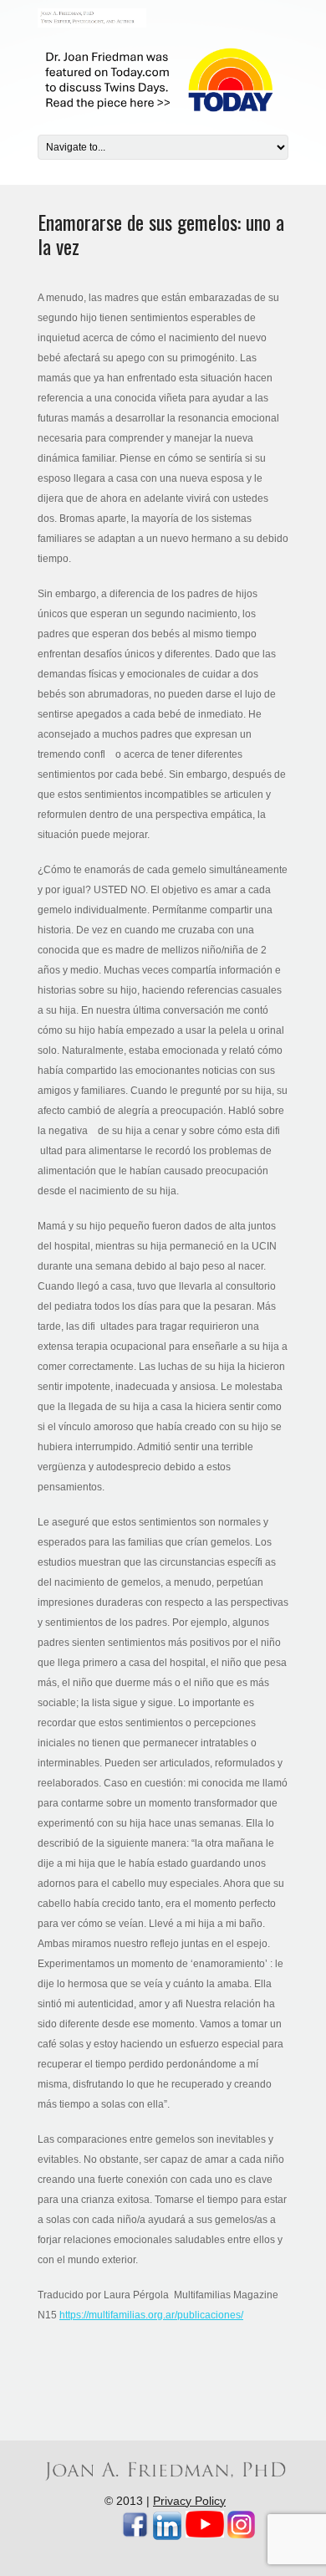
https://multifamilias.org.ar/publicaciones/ (151, 2315)
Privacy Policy (189, 2501)
